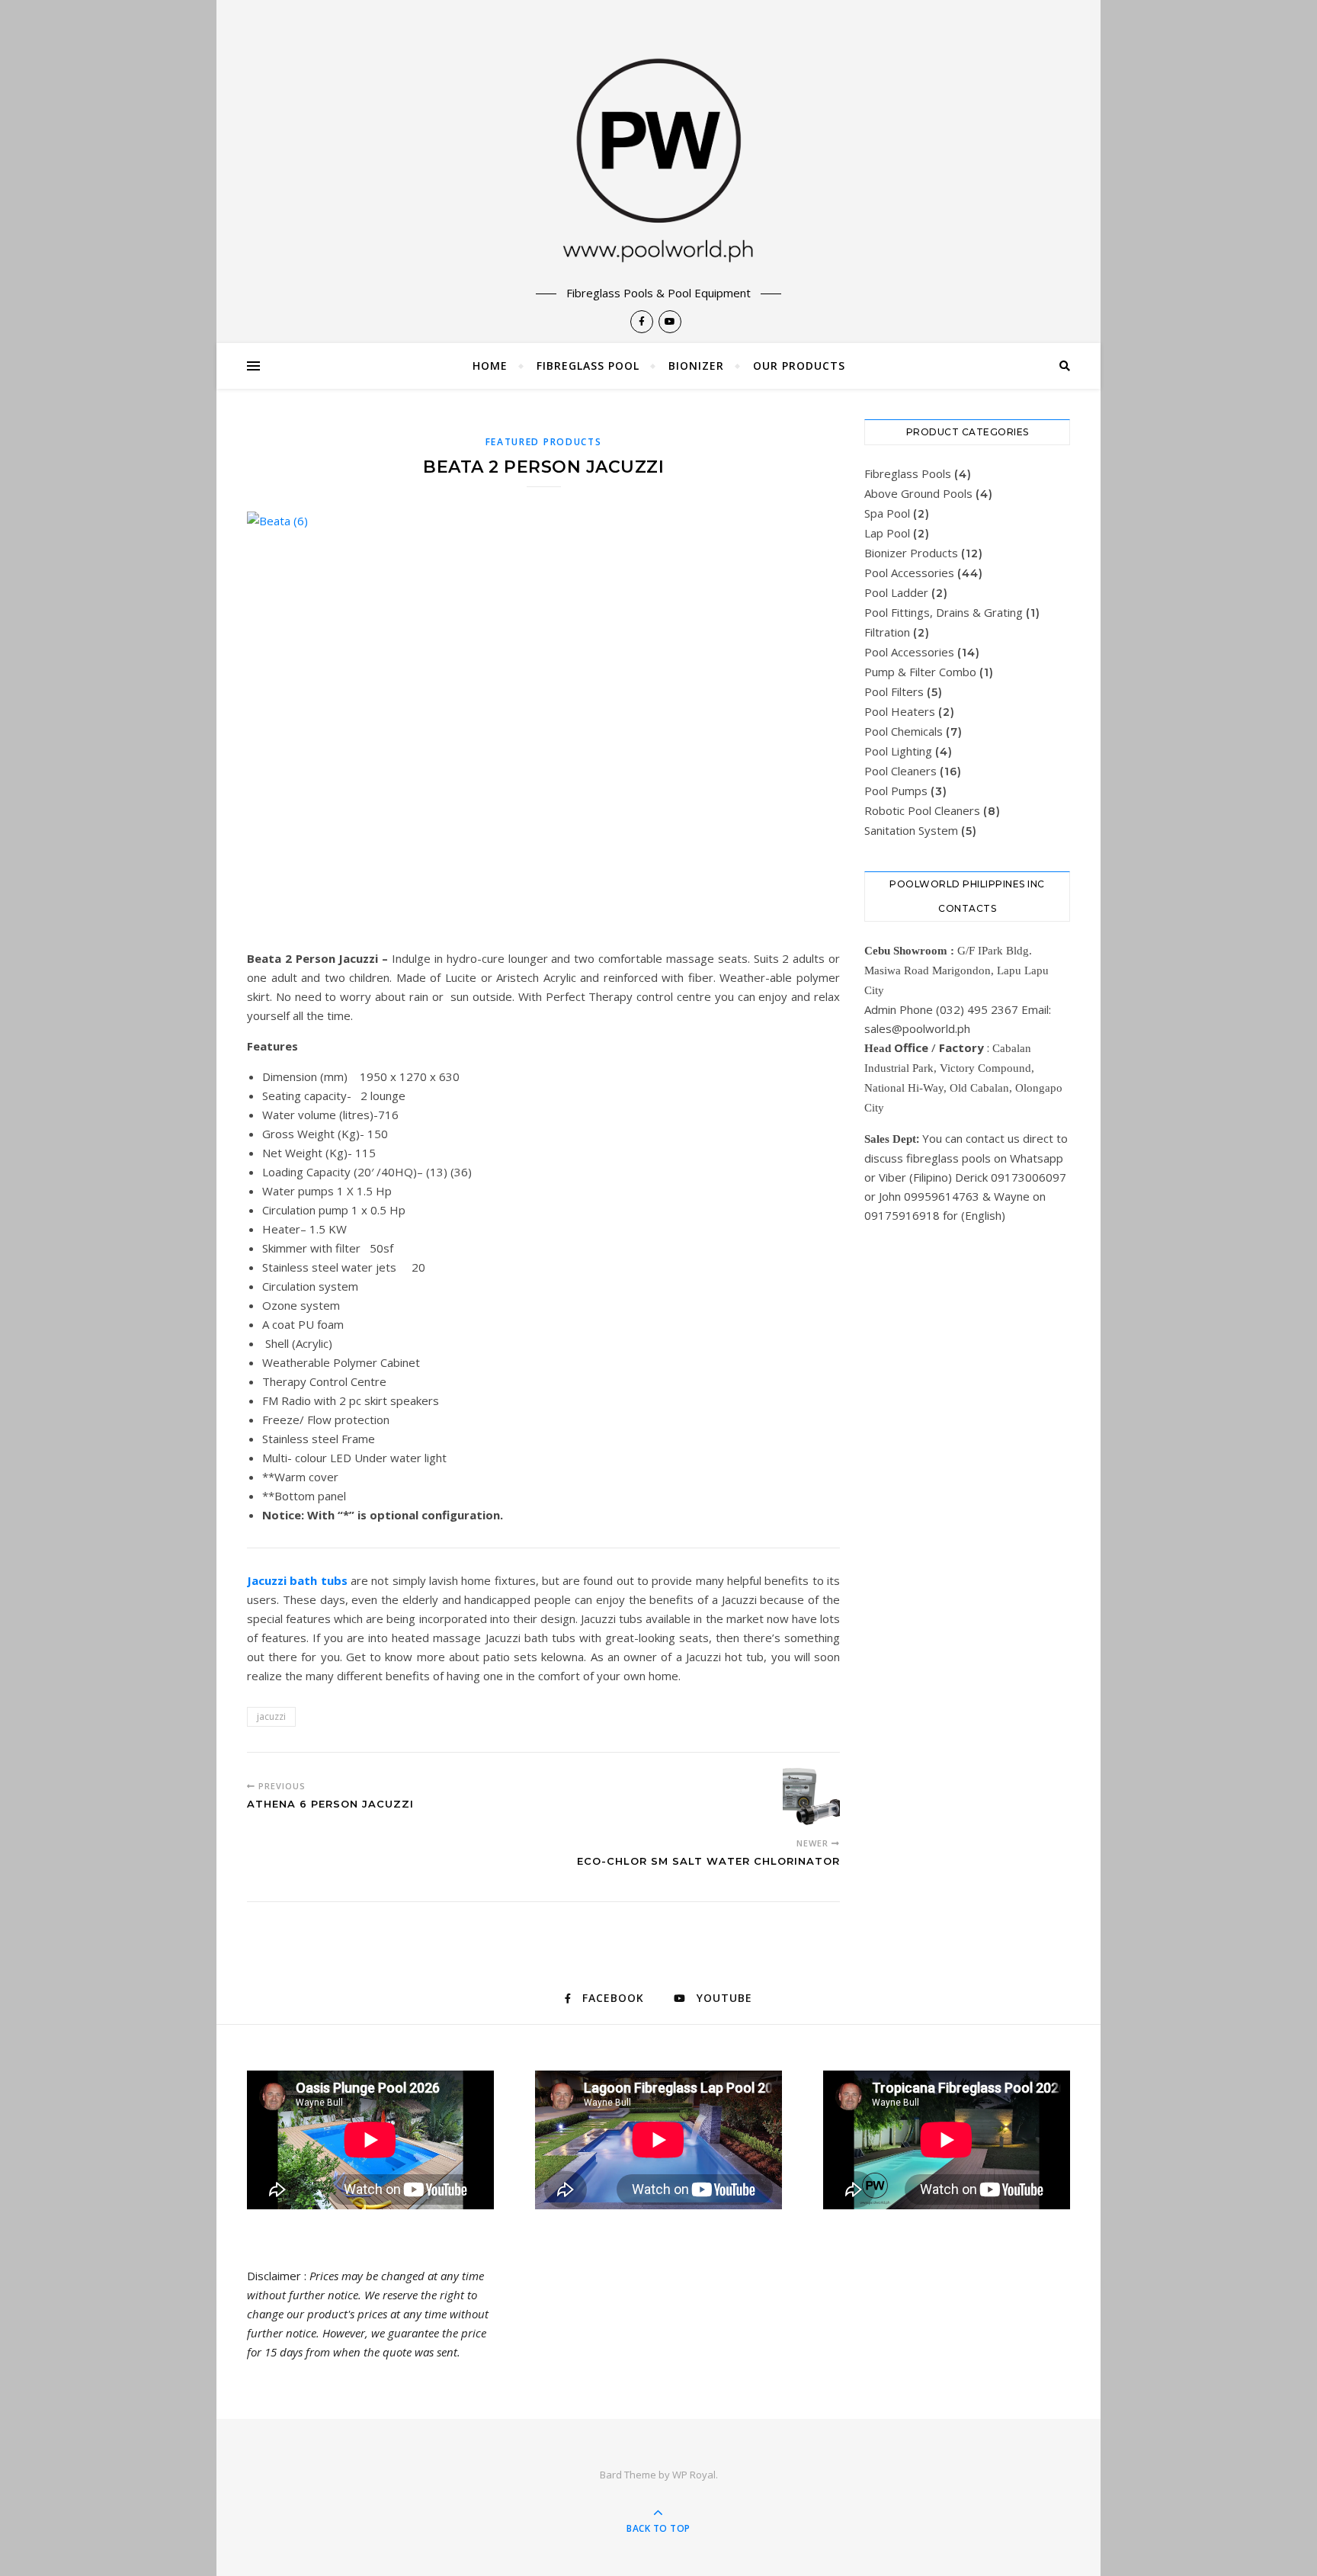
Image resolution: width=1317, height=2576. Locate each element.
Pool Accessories (909, 573)
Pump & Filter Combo (920, 672)
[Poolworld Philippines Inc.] (658, 143)
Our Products (799, 366)
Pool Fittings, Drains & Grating (944, 612)
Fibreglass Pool (588, 366)
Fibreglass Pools (908, 473)
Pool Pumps (896, 791)
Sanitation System (911, 830)
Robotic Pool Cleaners (922, 810)
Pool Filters (894, 691)
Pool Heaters (900, 711)
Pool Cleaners (900, 771)
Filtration (887, 632)
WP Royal (694, 2475)
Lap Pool (887, 533)
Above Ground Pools (918, 493)
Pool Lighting (898, 751)
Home (490, 366)
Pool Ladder (896, 592)
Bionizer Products (911, 553)
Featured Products (544, 442)
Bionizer (696, 366)
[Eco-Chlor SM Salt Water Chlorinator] (811, 1796)
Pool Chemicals (904, 731)
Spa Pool (887, 513)
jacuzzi (271, 1716)
